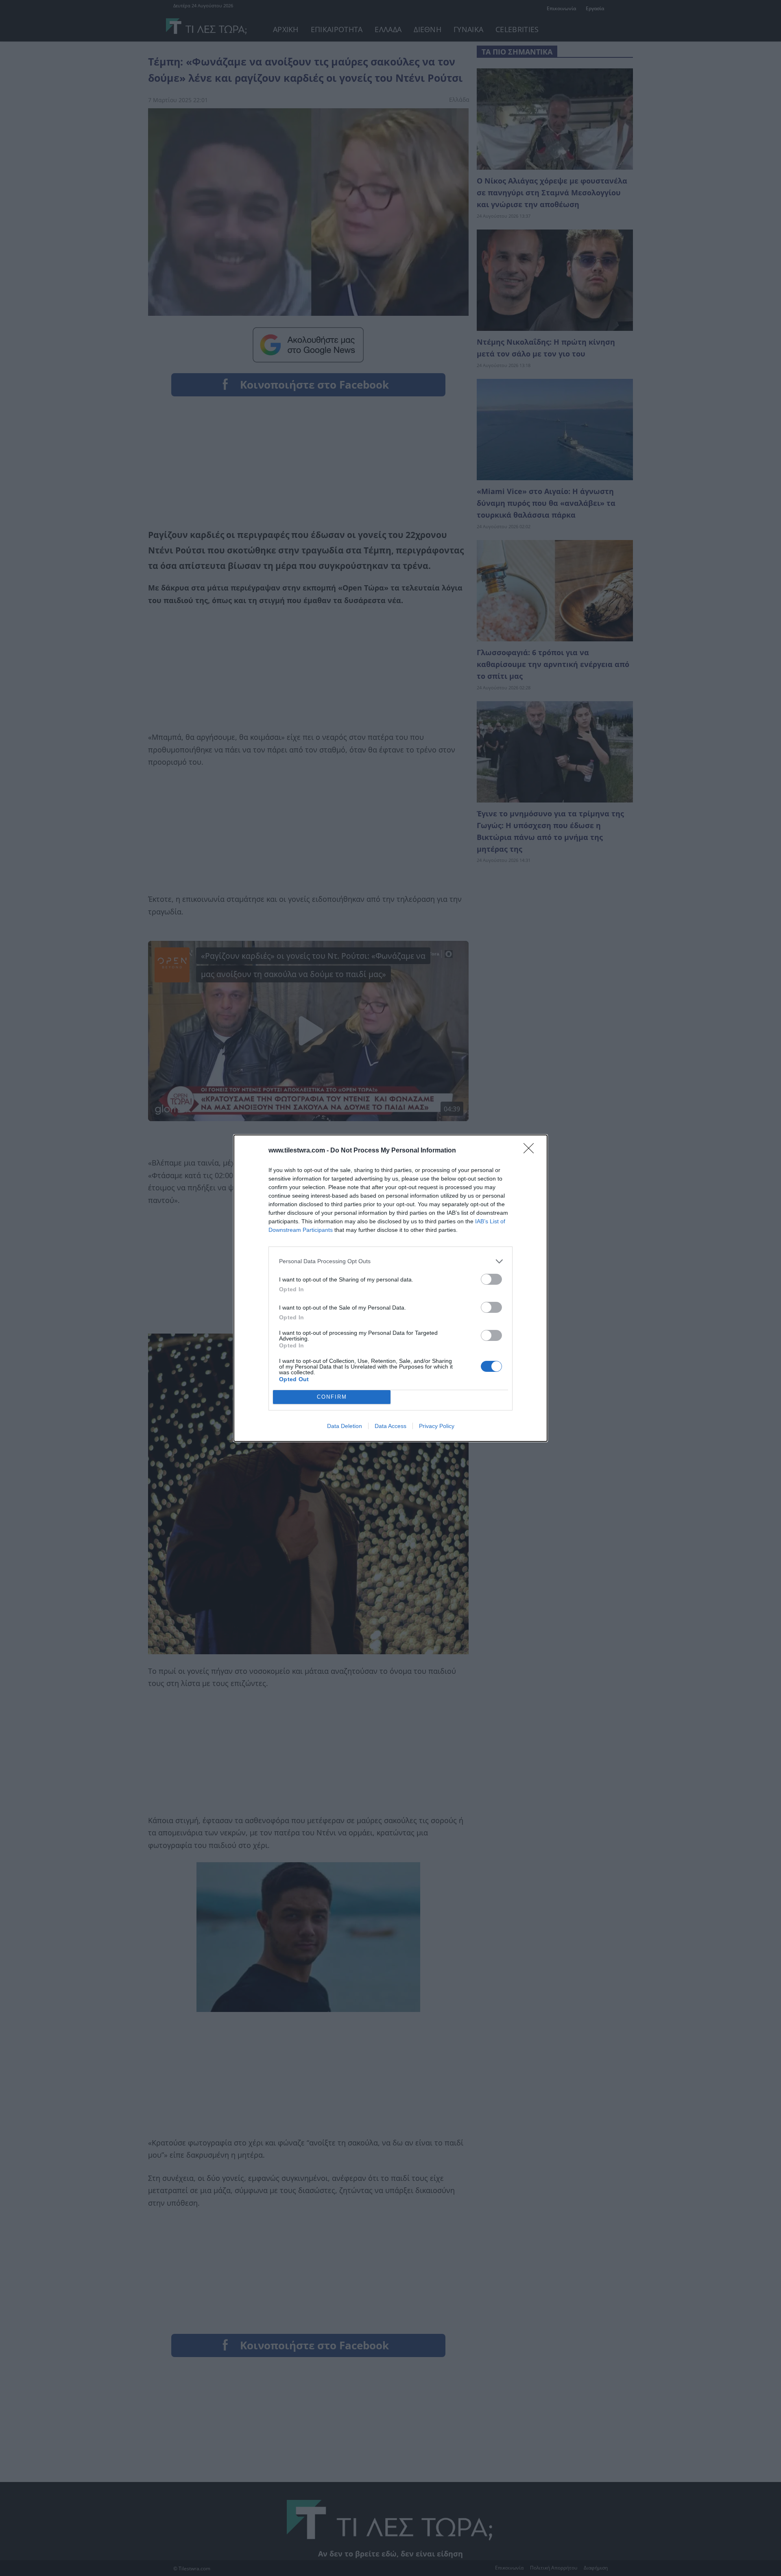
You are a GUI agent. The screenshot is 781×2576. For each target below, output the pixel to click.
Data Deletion (345, 1426)
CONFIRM (332, 1397)
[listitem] (390, 1261)
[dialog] (390, 1288)
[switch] (491, 1279)
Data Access (390, 1426)
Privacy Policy (437, 1426)
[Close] (531, 1151)
